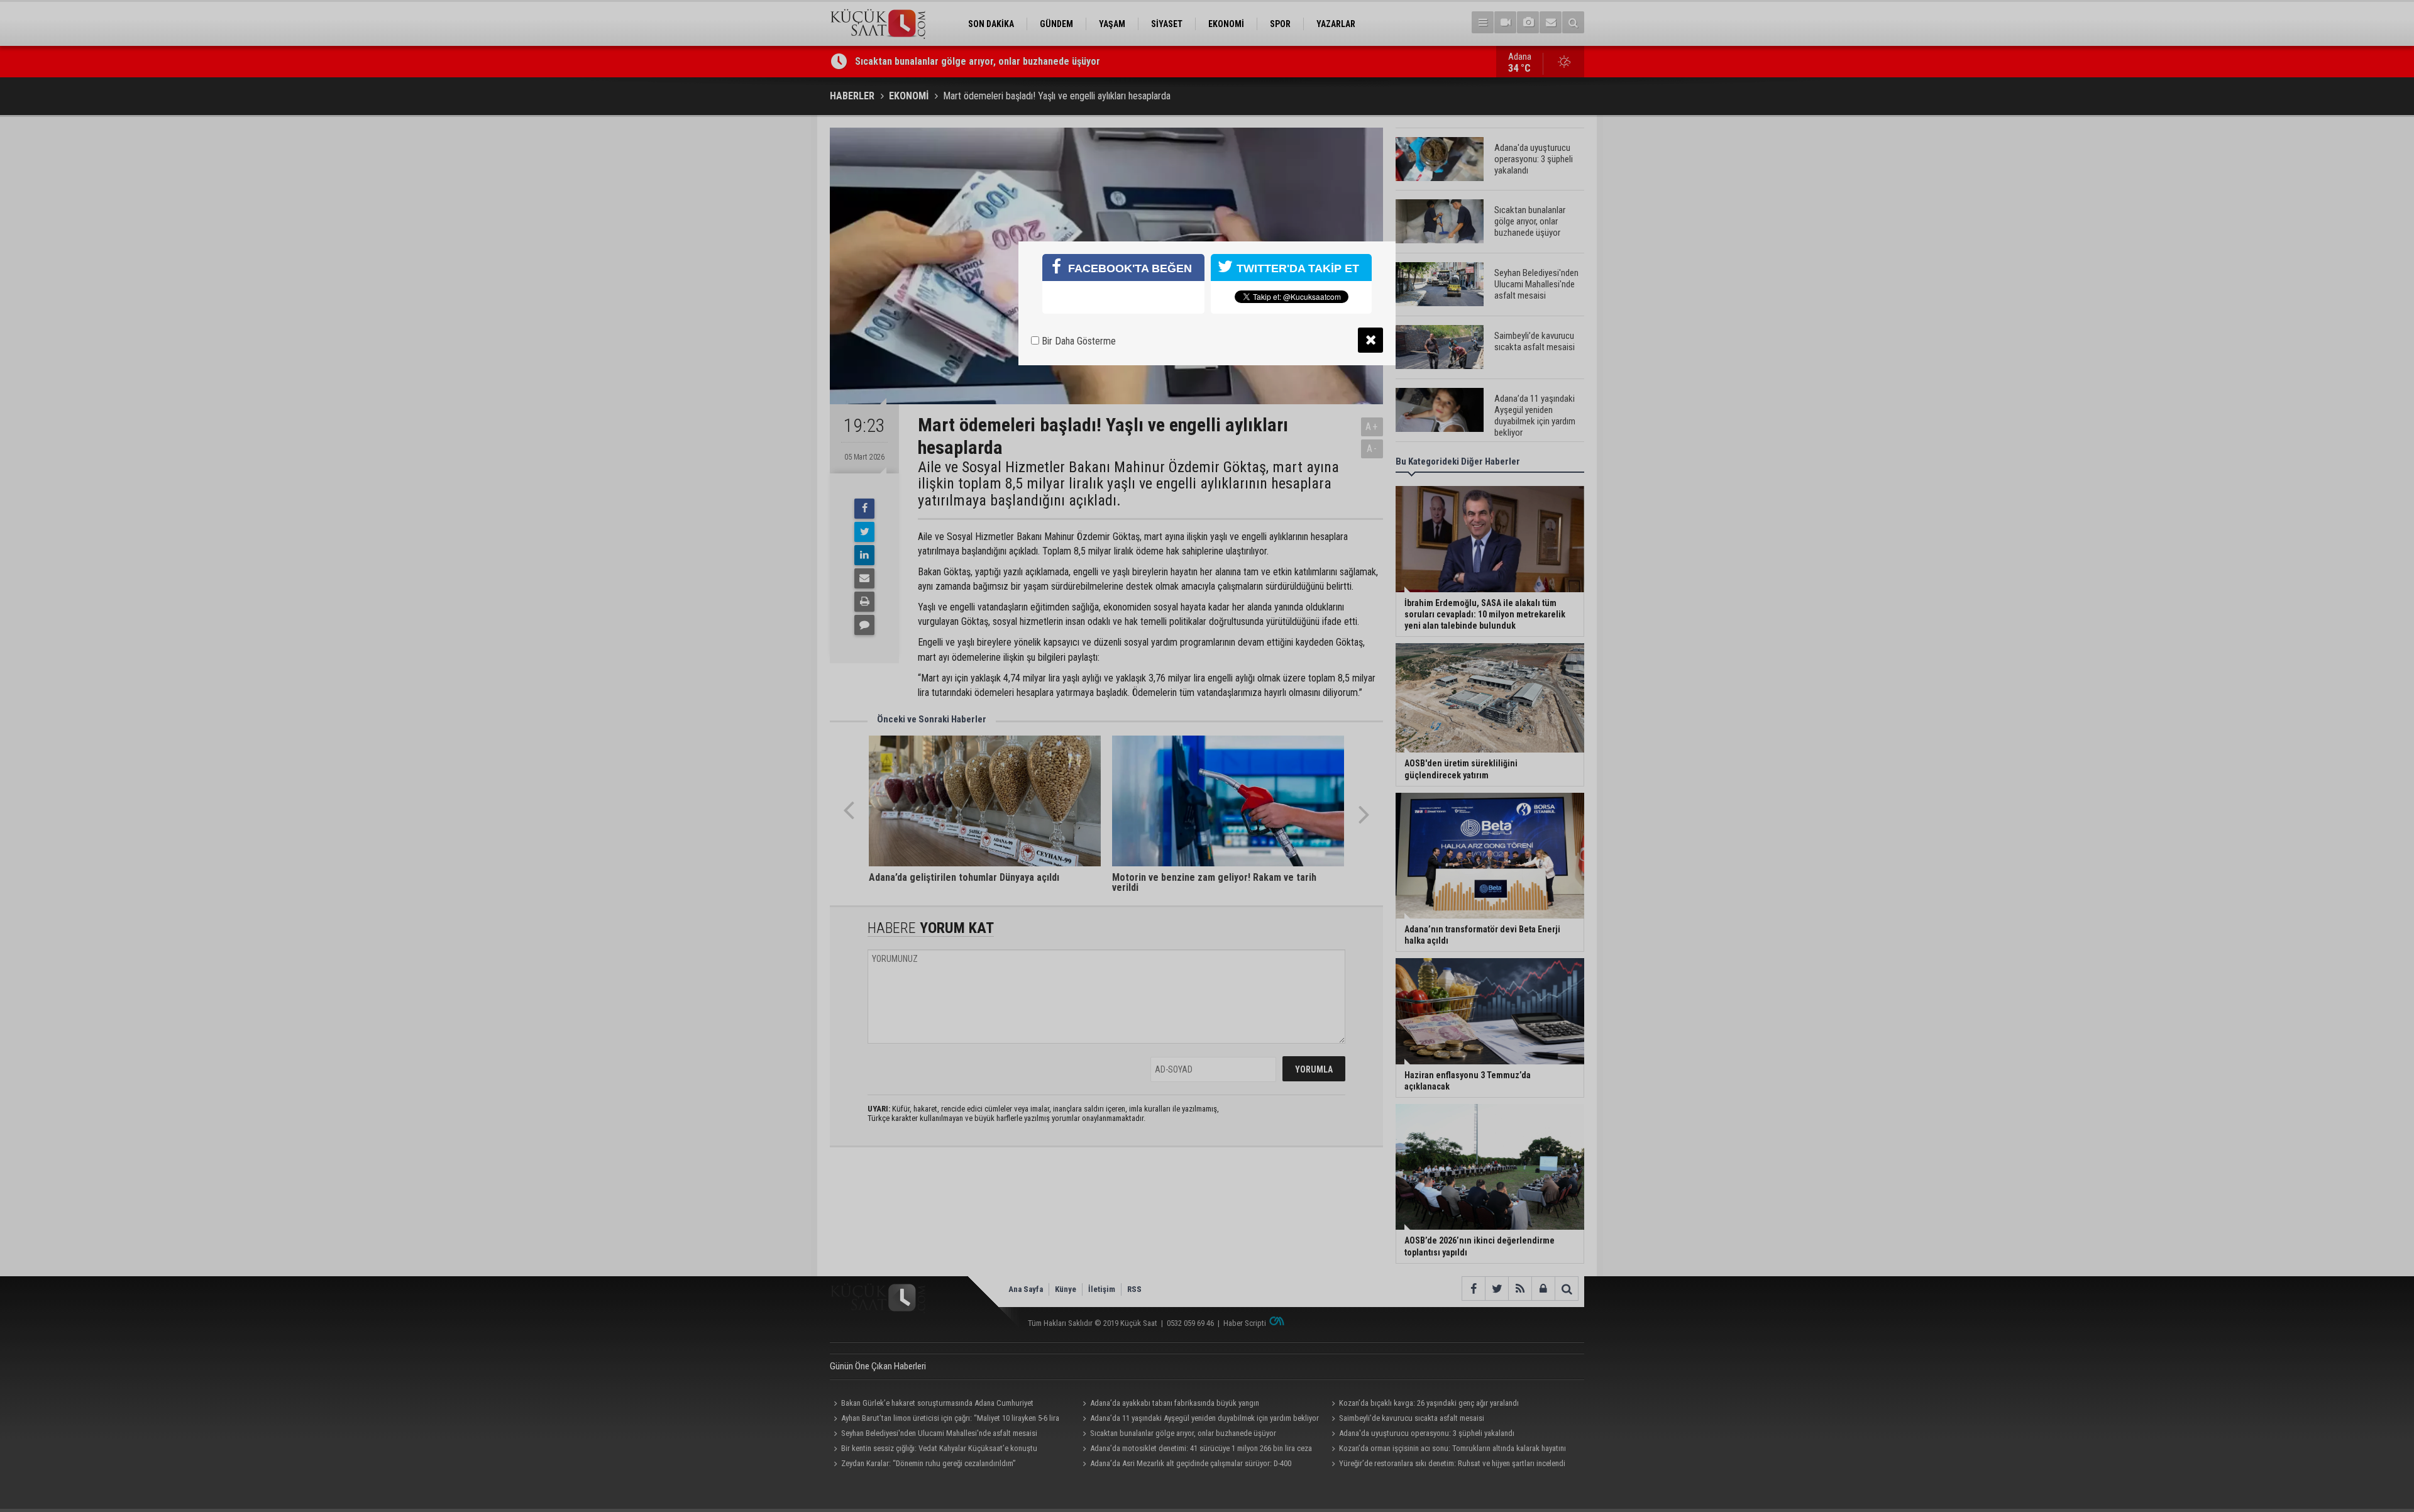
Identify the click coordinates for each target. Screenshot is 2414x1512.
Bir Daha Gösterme (1077, 341)
